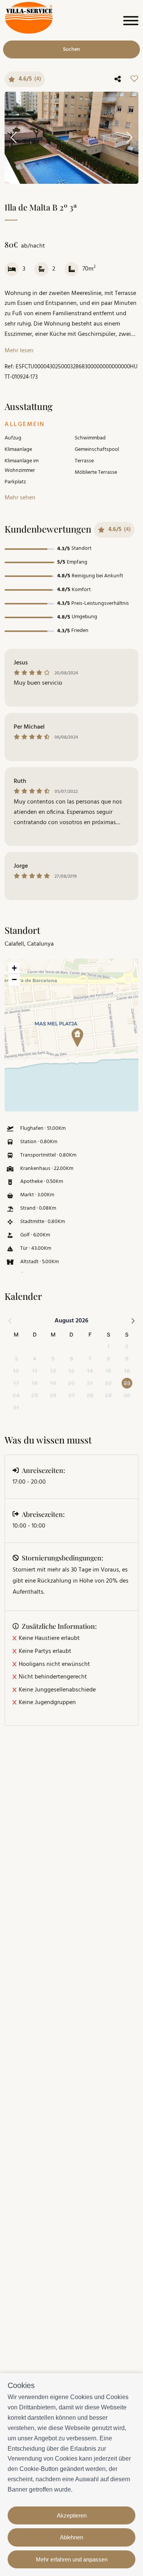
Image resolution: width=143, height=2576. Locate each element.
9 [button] (127, 1358)
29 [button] (108, 1395)
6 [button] (71, 1358)
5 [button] (53, 1358)
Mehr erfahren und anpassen (72, 2559)
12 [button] (53, 1371)
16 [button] (127, 1371)
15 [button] (108, 1371)
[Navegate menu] (129, 22)
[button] (75, 1035)
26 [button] (53, 1395)
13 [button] (71, 1371)
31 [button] (16, 1407)
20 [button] (71, 1383)
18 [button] (35, 1383)
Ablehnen (71, 2537)
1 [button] (108, 1346)
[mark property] (77, 1038)
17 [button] (16, 1383)
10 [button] (16, 1371)
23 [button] (127, 1383)
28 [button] (90, 1395)
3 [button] (16, 1358)
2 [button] (127, 1346)
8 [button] (108, 1358)
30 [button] (127, 1395)
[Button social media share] (118, 79)
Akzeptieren (72, 2515)
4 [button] (35, 1358)
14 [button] (90, 1371)
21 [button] (90, 1383)
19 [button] (53, 1383)
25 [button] (35, 1395)
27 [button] (71, 1395)
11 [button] (35, 1371)
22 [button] (108, 1383)
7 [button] (90, 1358)
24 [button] (16, 1395)
